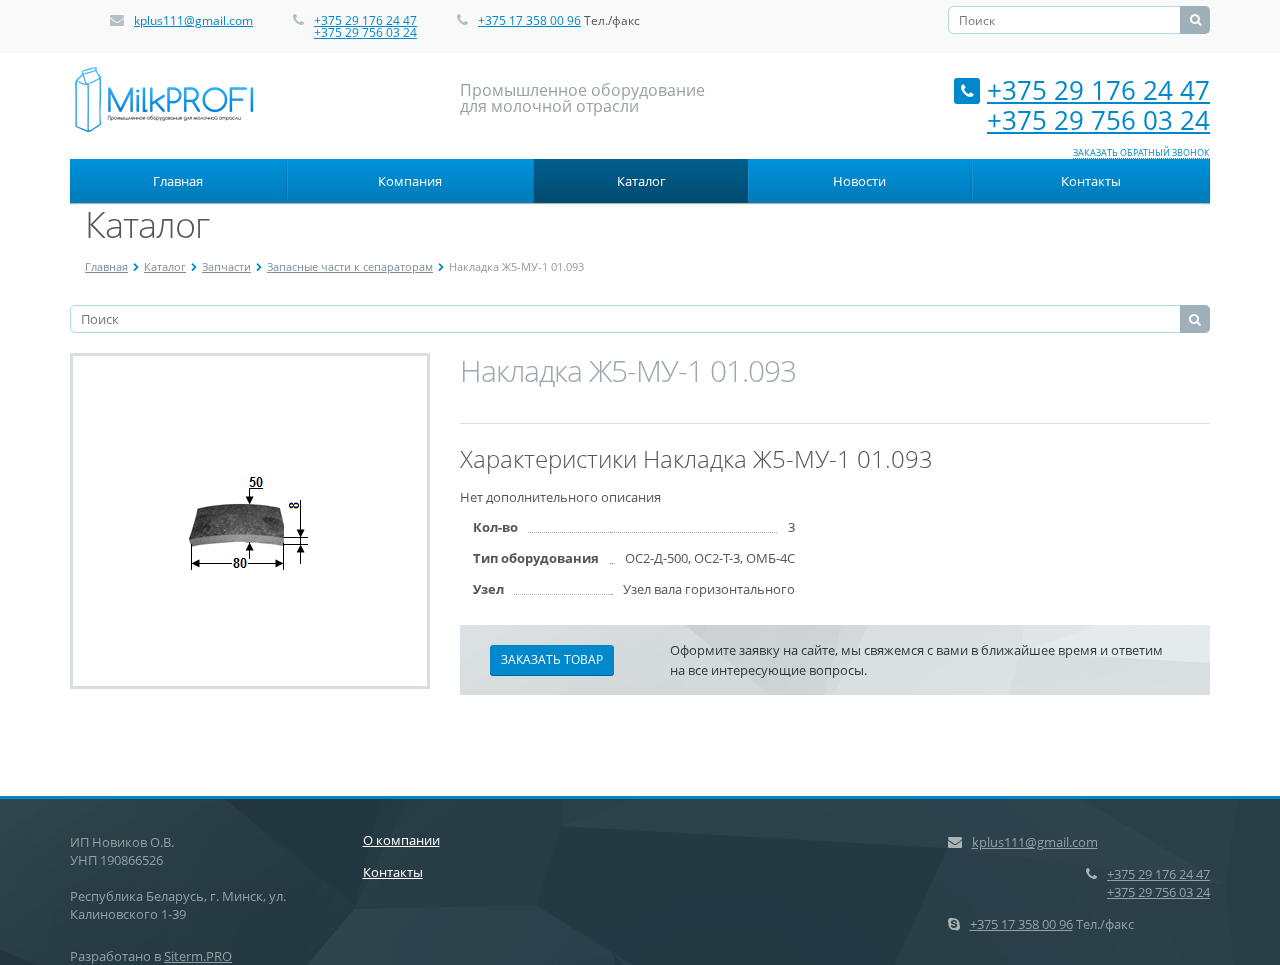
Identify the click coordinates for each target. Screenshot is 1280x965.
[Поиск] (1195, 20)
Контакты (1091, 181)
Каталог (641, 181)
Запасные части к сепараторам (350, 266)
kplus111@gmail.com (193, 20)
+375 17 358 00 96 (529, 20)
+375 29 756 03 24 (365, 32)
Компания (410, 181)
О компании (401, 840)
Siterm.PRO (198, 956)
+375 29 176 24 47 (365, 20)
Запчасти (226, 266)
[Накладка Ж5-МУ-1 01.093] (250, 521)
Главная (178, 181)
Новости (859, 181)
